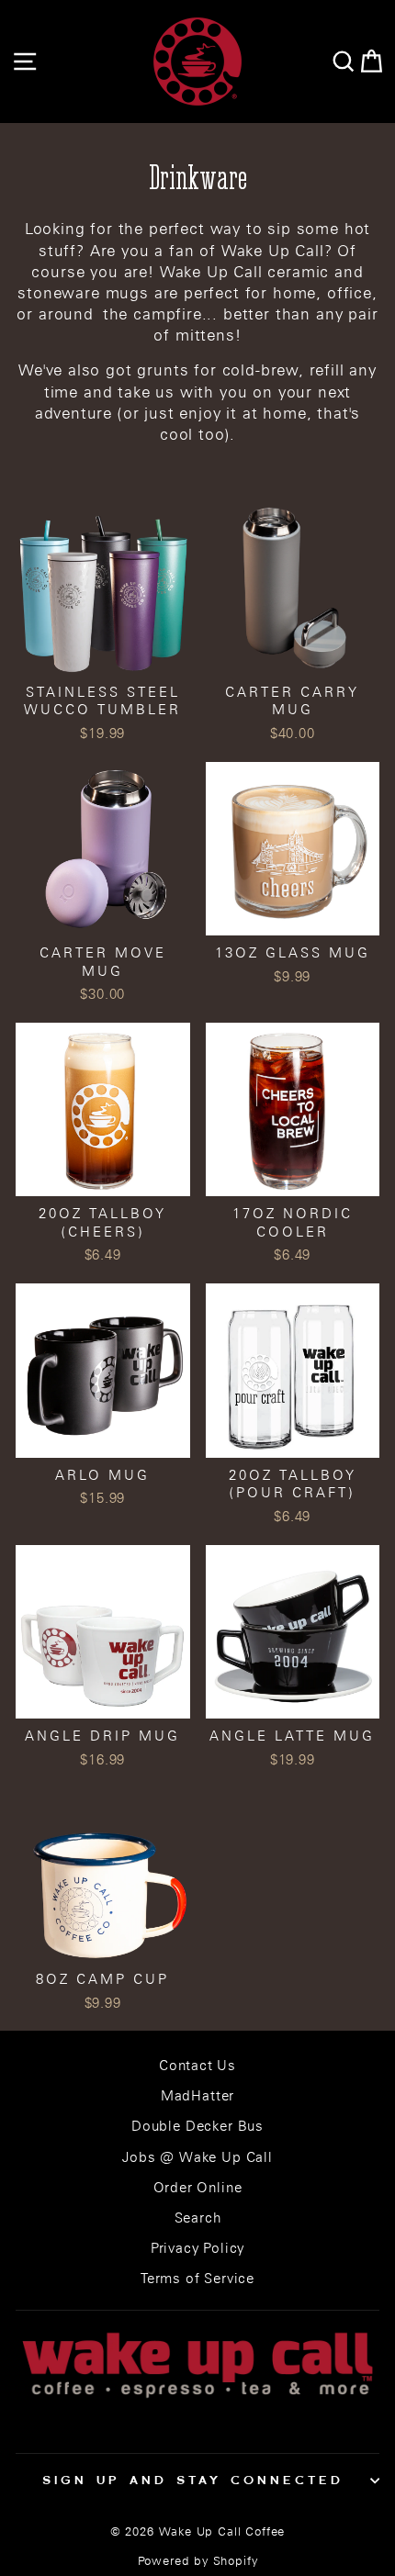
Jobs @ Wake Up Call (197, 2157)
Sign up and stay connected (192, 2480)
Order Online (198, 2187)
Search (198, 2218)
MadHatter (197, 2095)
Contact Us (197, 2065)
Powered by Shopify (198, 2561)
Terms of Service (197, 2278)
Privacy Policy (198, 2248)
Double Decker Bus (197, 2126)
